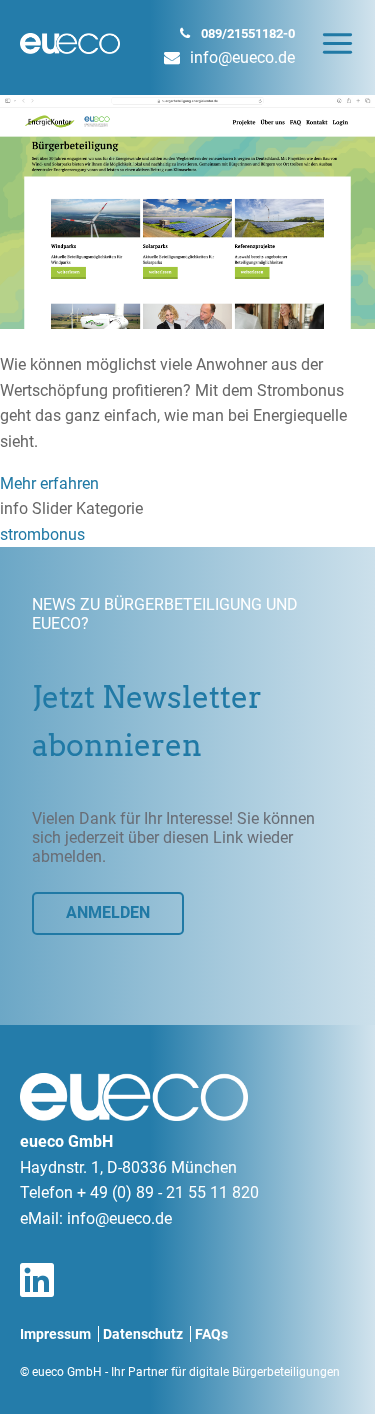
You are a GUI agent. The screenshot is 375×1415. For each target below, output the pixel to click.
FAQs (211, 1334)
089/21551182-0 (248, 33)
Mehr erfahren (49, 483)
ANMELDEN (108, 912)
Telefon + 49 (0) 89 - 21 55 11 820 (139, 1192)
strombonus (42, 534)
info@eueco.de (242, 57)
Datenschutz (143, 1334)
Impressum (55, 1334)
